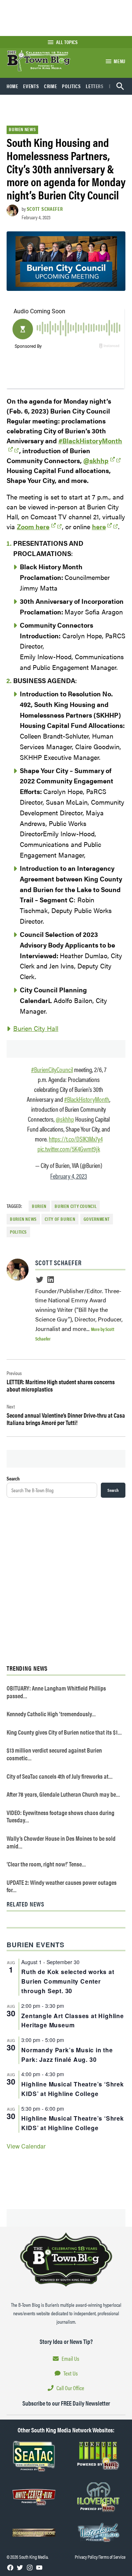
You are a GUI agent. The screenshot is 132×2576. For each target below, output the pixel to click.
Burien (39, 1206)
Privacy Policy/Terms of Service (100, 2557)
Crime (50, 86)
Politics (71, 86)
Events (31, 86)
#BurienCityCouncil (52, 1069)
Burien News (22, 129)
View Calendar (26, 2146)
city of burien (60, 1219)
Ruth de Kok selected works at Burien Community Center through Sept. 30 (68, 1981)
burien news (23, 1219)
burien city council (76, 1206)
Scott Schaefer (45, 209)
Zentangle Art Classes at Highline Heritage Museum (72, 2021)
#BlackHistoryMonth (87, 1099)
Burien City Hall (36, 1028)
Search (13, 1478)
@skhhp (96, 460)
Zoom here (33, 526)
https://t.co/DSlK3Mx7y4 (76, 1139)
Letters (95, 86)
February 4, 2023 (69, 1176)
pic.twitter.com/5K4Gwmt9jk (69, 1149)
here (99, 526)
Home (12, 86)
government (97, 1219)
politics (18, 1232)
